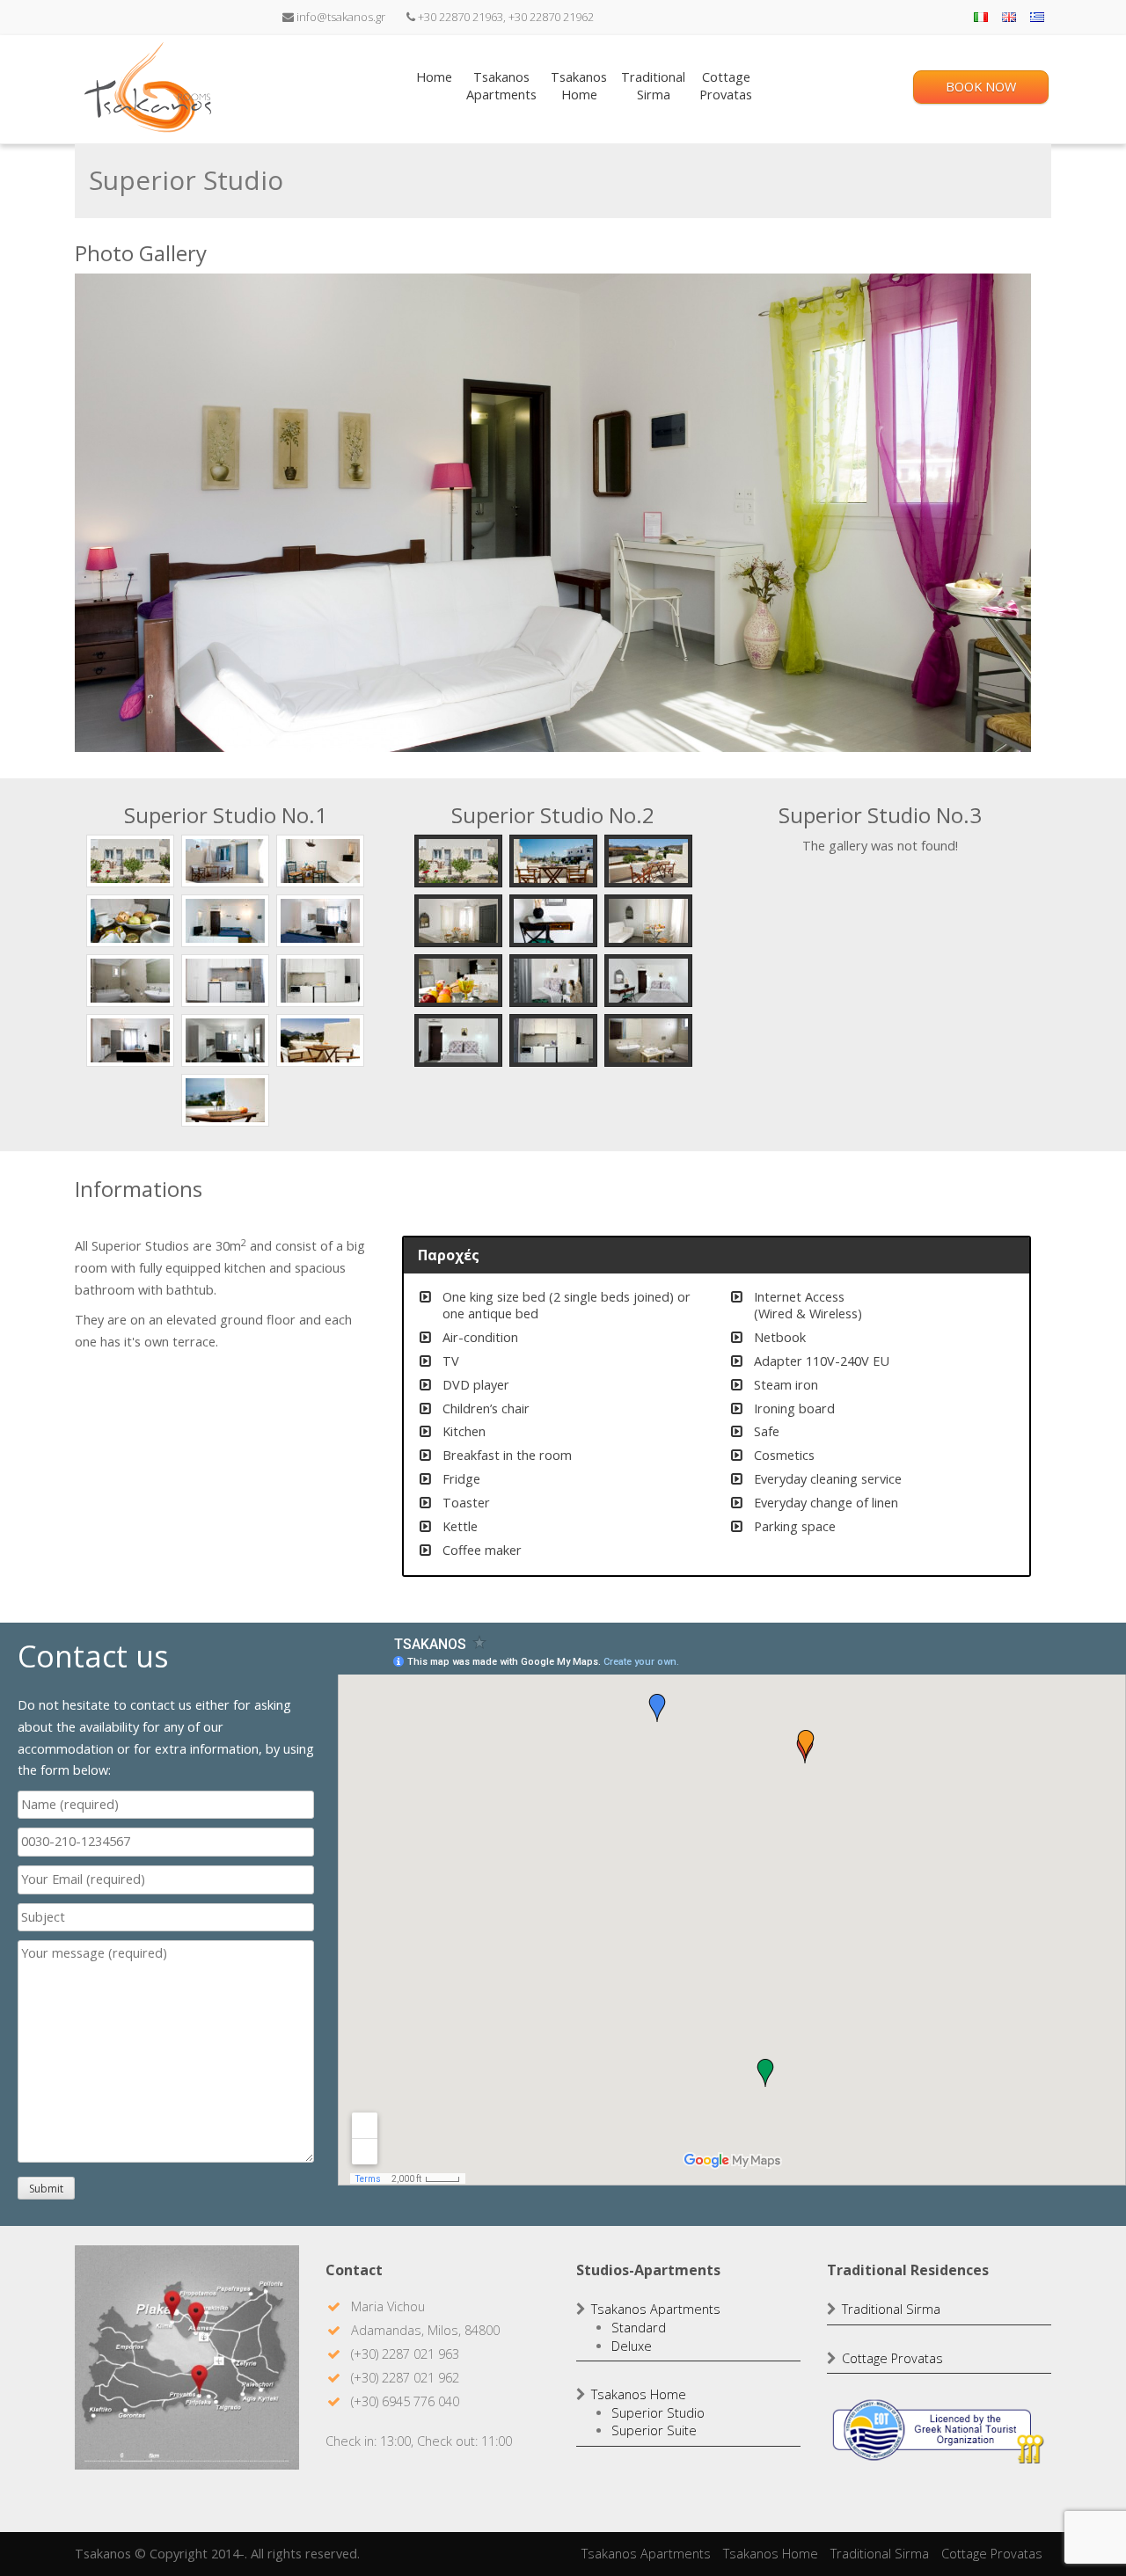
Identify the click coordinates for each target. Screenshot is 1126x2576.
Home (434, 77)
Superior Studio (658, 2413)
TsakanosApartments (501, 86)
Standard (639, 2328)
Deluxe (632, 2346)
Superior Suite (654, 2430)
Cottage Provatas (892, 2358)
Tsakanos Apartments (656, 2309)
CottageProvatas (726, 86)
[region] (553, 513)
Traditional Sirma (891, 2309)
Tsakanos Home (639, 2394)
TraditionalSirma (653, 86)
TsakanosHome (579, 86)
